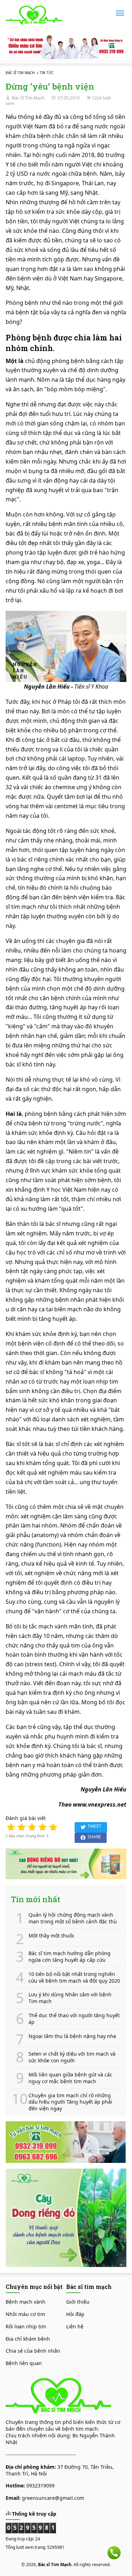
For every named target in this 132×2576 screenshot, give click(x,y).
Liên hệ (75, 2326)
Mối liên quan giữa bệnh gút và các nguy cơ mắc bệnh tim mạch (70, 2078)
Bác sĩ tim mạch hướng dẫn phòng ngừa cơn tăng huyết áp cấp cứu (70, 1957)
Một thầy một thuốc (52, 1936)
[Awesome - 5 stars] (53, 1827)
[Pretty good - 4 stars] (43, 1827)
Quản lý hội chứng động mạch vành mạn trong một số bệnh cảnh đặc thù (73, 1918)
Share (94, 1837)
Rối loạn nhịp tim (26, 2326)
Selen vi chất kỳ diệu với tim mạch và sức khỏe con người (72, 2057)
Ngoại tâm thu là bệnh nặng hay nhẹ (72, 2036)
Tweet (95, 1826)
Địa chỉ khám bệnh (28, 2339)
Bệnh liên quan (24, 2363)
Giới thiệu (78, 2302)
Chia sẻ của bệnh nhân (33, 2351)
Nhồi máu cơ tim (25, 2314)
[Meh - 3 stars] (32, 1827)
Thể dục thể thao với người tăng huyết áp (74, 2019)
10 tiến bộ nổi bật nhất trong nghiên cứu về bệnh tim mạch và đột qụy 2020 (74, 1978)
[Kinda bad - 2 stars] (21, 1827)
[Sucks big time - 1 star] (11, 1827)
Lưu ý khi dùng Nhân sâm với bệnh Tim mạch (70, 1998)
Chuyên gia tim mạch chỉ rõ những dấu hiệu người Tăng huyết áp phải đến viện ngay (70, 2102)
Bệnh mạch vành (26, 2302)
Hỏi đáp (75, 2314)
